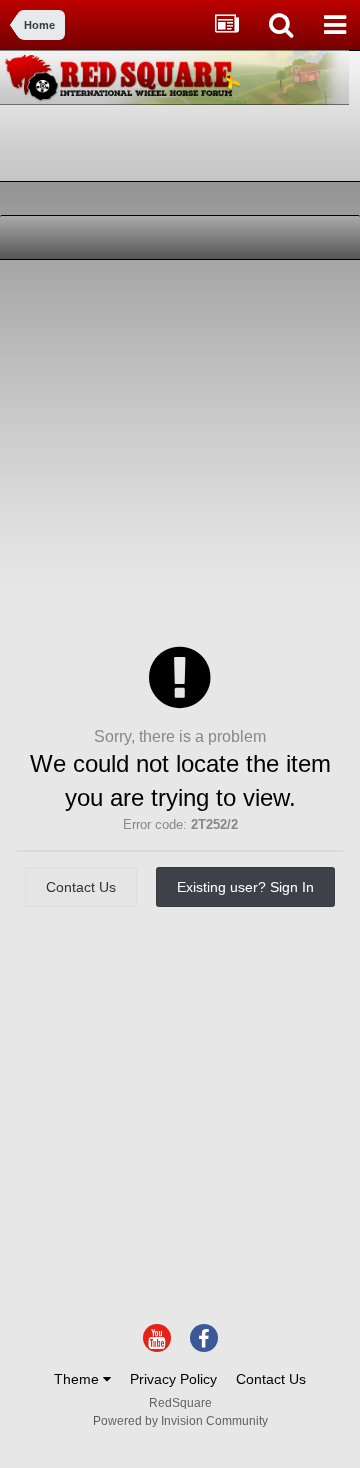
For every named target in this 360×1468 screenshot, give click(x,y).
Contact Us (81, 887)
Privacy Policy (173, 1379)
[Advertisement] (180, 450)
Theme (78, 1379)
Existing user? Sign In (245, 887)
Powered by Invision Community (180, 1421)
